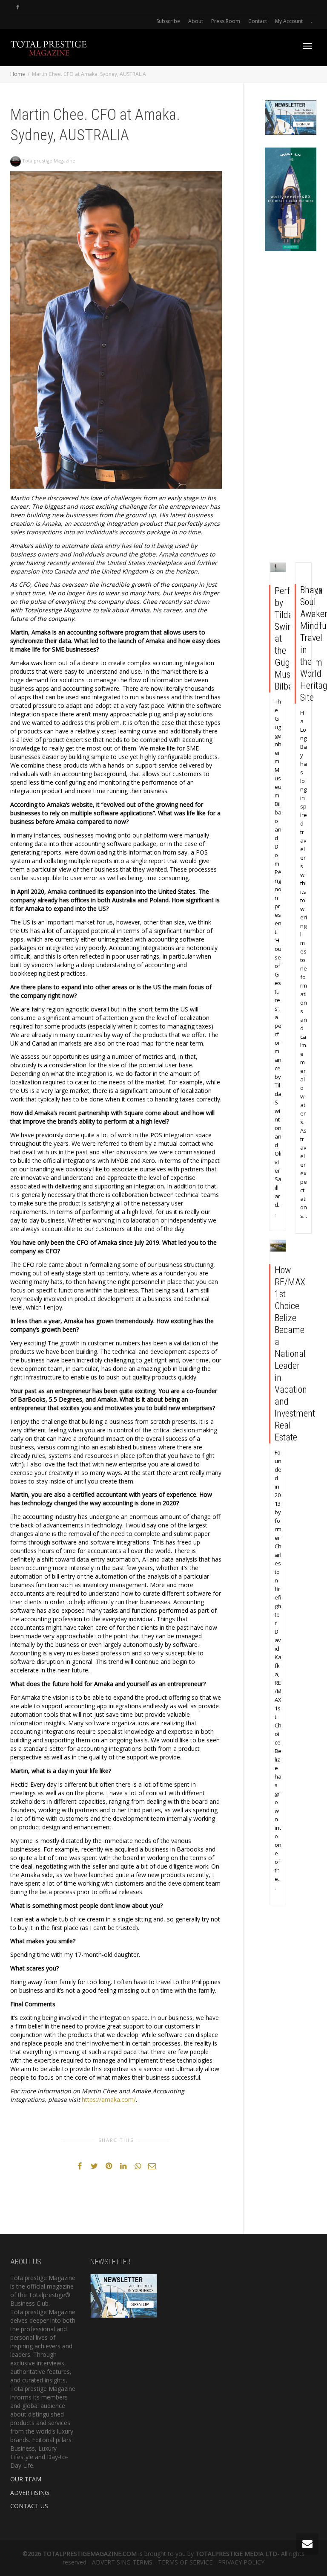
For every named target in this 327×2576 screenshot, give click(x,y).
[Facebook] (18, 7)
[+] (278, 568)
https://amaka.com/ (109, 2099)
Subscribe (168, 21)
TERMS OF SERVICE (185, 2562)
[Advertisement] (291, 409)
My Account (289, 21)
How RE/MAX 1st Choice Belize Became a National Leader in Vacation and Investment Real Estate (295, 1354)
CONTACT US (29, 2506)
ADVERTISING (30, 2493)
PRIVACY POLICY (241, 2562)
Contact (258, 21)
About (196, 21)
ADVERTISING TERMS (122, 2562)
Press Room (226, 21)
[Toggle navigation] (307, 46)
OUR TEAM (26, 2479)
